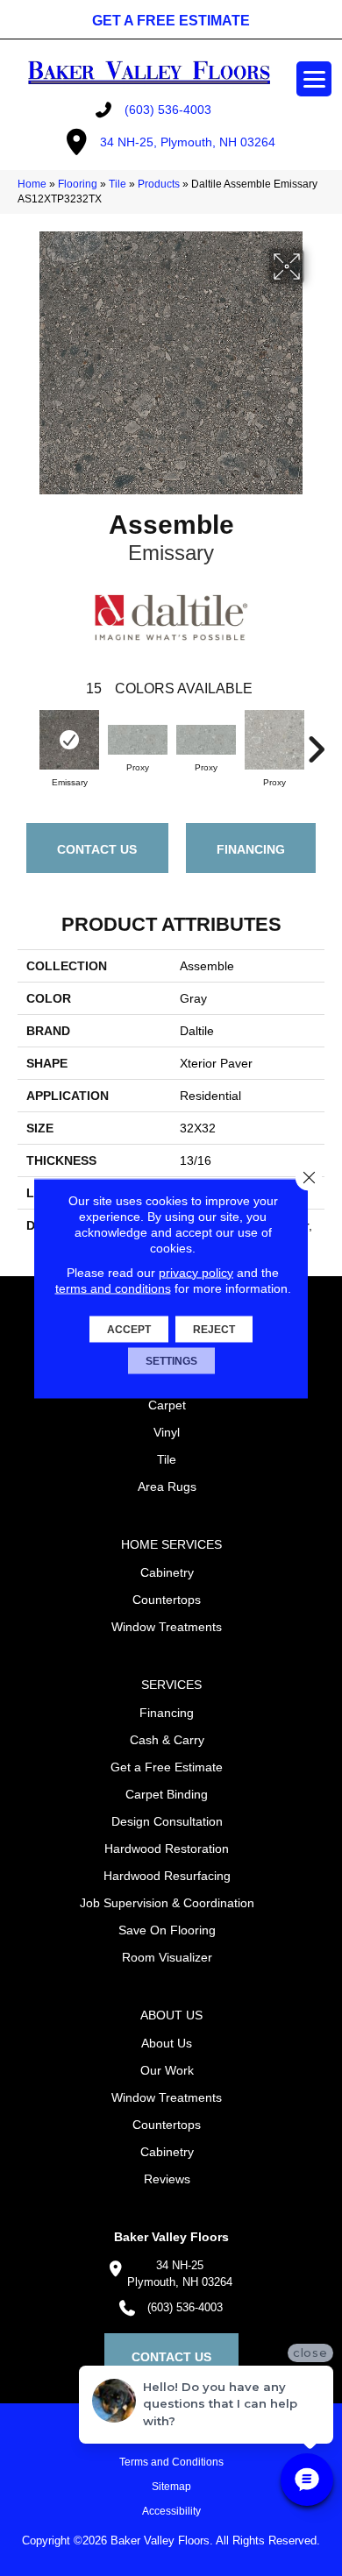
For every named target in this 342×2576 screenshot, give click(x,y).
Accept (129, 1329)
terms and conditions (113, 1288)
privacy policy (196, 1272)
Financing (251, 849)
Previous (26, 741)
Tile (118, 184)
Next (316, 741)
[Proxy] (138, 740)
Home (32, 184)
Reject (214, 1329)
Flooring (78, 184)
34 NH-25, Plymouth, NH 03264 (188, 142)
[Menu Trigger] (314, 79)
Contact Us (97, 849)
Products (159, 184)
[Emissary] (69, 740)
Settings (171, 1360)
